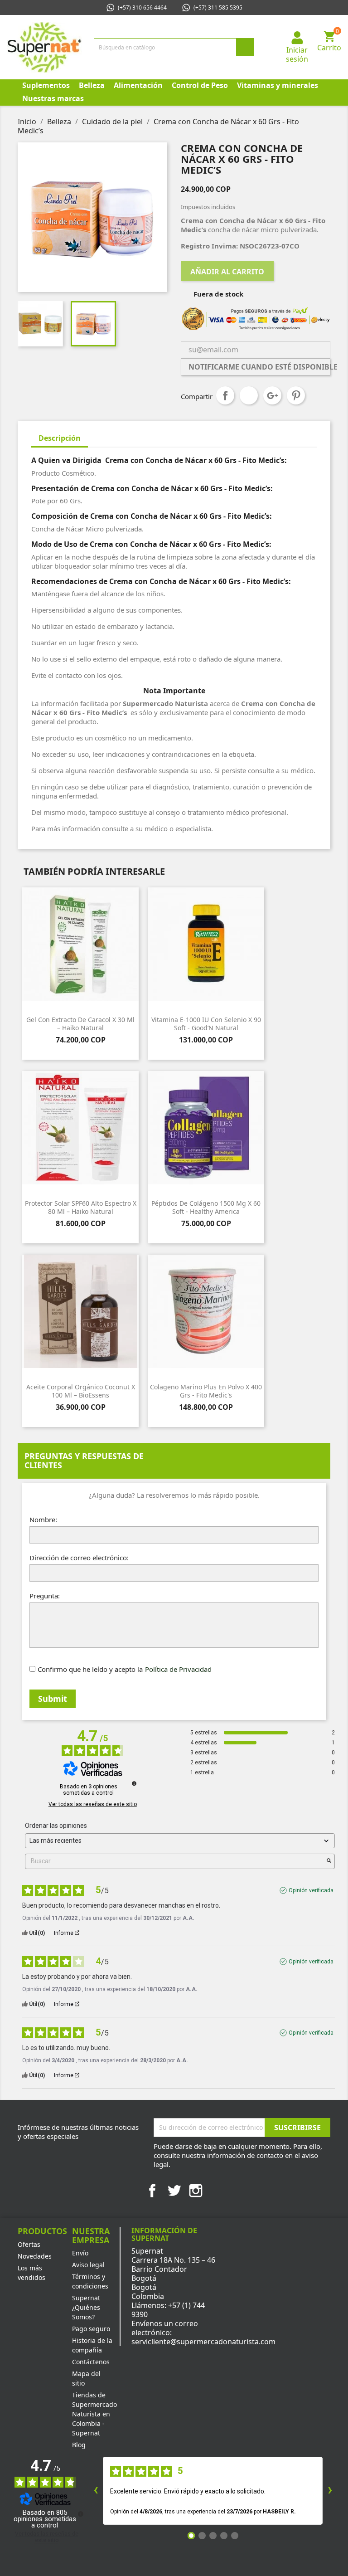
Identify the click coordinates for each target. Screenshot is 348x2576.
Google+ (272, 395)
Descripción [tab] (60, 438)
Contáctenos (91, 2362)
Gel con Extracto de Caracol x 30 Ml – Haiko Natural (80, 1024)
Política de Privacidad (178, 1669)
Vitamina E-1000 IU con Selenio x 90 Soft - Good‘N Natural (206, 1024)
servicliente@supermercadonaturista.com (203, 2342)
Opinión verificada (311, 1890)
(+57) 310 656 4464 (142, 7)
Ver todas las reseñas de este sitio (93, 1804)
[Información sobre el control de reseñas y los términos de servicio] (134, 1783)
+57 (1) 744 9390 (168, 2310)
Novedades (35, 2256)
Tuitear (249, 395)
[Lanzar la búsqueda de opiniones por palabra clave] (329, 1861)
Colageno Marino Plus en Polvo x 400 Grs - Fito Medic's (206, 1391)
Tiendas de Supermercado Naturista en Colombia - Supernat (94, 2414)
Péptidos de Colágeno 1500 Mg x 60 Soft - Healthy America (206, 1207)
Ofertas (29, 2244)
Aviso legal (88, 2265)
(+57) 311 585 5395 (218, 7)
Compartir (225, 395)
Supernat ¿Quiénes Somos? (86, 2307)
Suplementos (46, 85)
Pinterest (296, 395)
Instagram (196, 2191)
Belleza (92, 85)
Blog (79, 2445)
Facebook (152, 2191)
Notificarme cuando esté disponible (259, 367)
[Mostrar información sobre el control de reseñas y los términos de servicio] (81, 2514)
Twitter (174, 2191)
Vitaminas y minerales (278, 85)
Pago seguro (91, 2329)
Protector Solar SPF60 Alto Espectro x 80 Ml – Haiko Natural (81, 1207)
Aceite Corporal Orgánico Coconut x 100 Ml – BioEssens (81, 1391)
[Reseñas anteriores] (96, 2491)
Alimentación (138, 85)
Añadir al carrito (227, 272)
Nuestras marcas (53, 98)
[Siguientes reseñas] (330, 2491)
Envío (80, 2253)
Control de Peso (200, 85)
